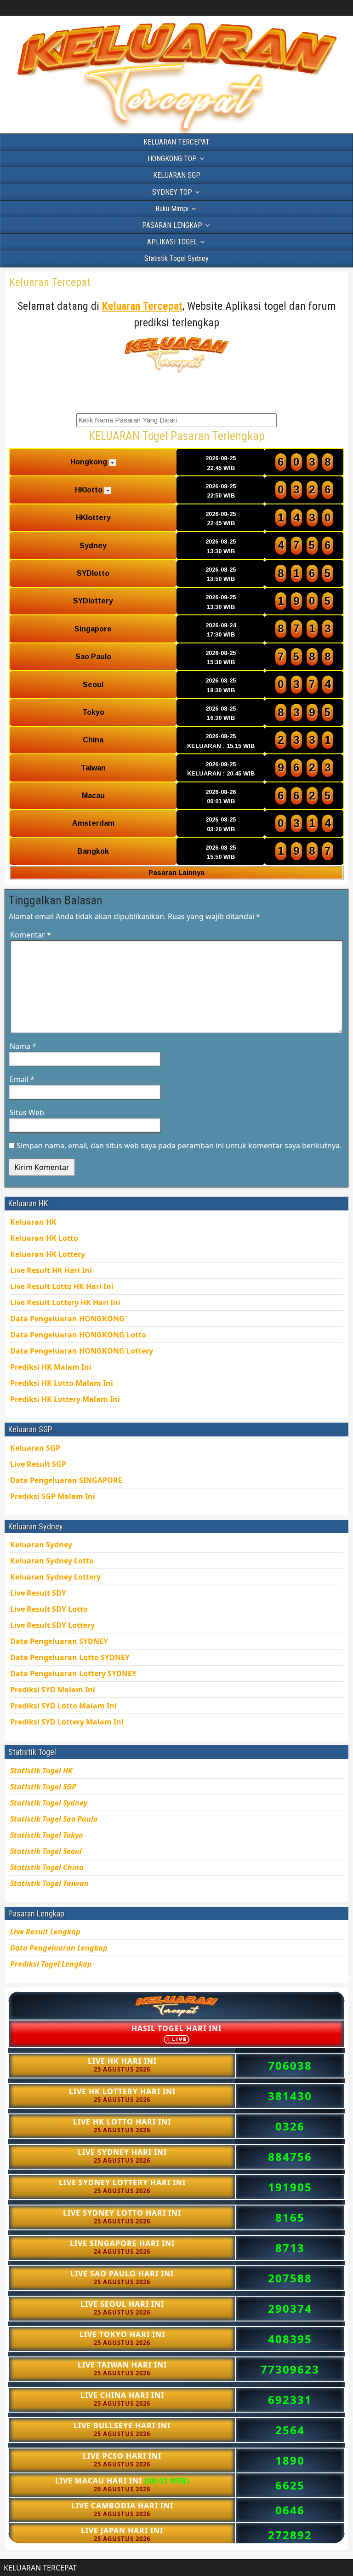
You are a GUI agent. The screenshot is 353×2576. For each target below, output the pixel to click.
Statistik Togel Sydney (176, 258)
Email (22, 1079)
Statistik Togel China (47, 1867)
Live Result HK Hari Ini (62, 1286)
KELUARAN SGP (177, 175)
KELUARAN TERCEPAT (176, 142)
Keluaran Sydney (41, 1545)
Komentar (31, 935)
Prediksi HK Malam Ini (65, 1399)
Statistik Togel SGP (43, 1787)
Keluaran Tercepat (50, 282)
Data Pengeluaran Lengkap (59, 1948)
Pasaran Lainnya (176, 872)
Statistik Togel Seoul (46, 1851)
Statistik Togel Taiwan (49, 1883)
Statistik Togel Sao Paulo (54, 1819)
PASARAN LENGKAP (172, 225)
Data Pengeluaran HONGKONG (82, 1351)
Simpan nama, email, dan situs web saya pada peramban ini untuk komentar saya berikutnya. (179, 1146)
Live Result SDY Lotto (49, 1609)
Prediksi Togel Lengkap (51, 1964)
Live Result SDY (52, 1625)
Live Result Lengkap (45, 1932)
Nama (23, 1046)
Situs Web (27, 1112)
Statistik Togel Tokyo (46, 1835)
